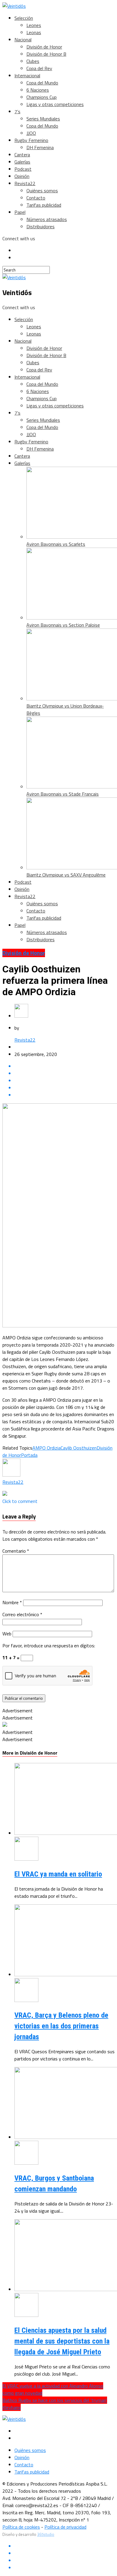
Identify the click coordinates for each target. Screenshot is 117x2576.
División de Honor (44, 47)
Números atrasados (47, 219)
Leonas (34, 32)
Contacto (36, 198)
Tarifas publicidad (44, 205)
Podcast (23, 169)
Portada (29, 1455)
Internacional (27, 75)
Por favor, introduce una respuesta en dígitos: (49, 1646)
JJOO (31, 133)
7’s (17, 111)
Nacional (23, 40)
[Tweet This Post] (64, 1073)
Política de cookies (21, 2527)
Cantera (22, 155)
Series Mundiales (43, 119)
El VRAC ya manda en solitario (58, 1874)
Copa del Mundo (42, 83)
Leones (34, 25)
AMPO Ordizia (46, 1448)
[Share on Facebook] (64, 1066)
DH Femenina (40, 147)
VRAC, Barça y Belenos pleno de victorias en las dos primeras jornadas (61, 2026)
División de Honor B (46, 54)
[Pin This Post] (64, 1081)
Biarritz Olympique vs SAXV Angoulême (66, 875)
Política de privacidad (65, 2527)
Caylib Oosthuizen (79, 1448)
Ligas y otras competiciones (55, 104)
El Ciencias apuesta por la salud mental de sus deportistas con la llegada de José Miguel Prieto (62, 2341)
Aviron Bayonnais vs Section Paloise (63, 625)
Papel (20, 212)
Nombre (12, 1602)
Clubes (33, 61)
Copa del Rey (39, 68)
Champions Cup (42, 97)
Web (7, 1634)
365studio (46, 2534)
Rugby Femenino (31, 140)
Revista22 (25, 183)
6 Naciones (38, 90)
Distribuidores (40, 226)
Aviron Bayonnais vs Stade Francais (63, 794)
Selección (24, 18)
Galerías (22, 162)
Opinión (22, 176)
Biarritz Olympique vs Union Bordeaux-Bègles (65, 709)
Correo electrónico (22, 1614)
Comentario (16, 1551)
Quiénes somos (42, 191)
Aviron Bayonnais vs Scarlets (56, 544)
